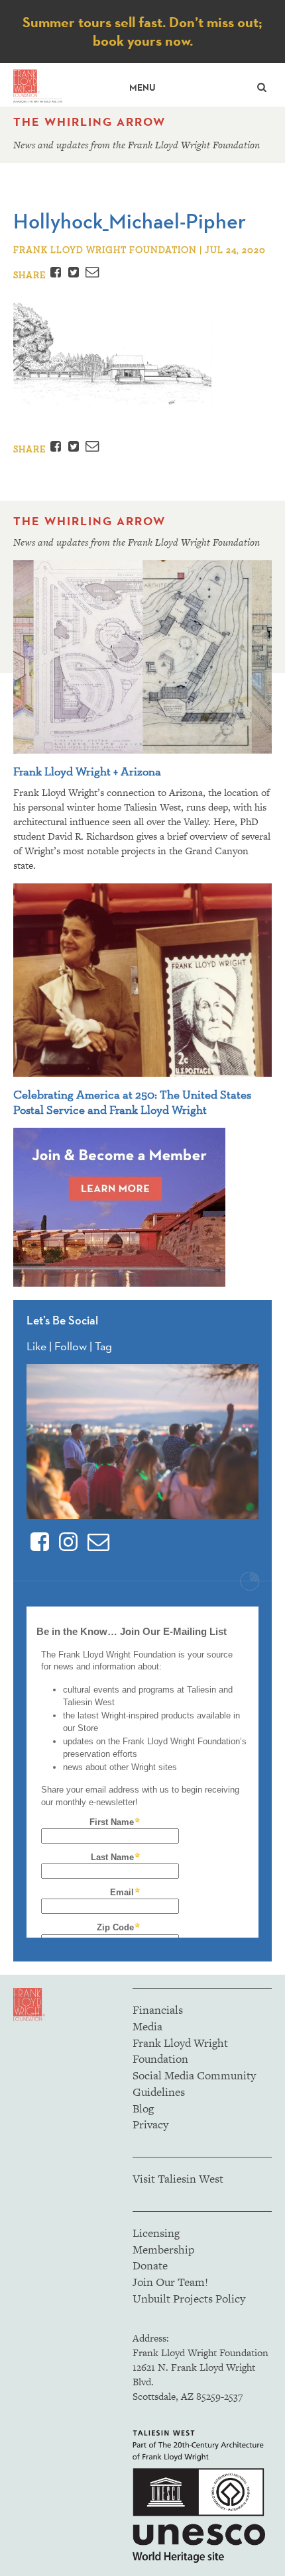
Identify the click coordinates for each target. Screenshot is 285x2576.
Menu (142, 88)
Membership (163, 2250)
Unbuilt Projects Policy (189, 2299)
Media (147, 2026)
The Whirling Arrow (89, 122)
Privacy (150, 2124)
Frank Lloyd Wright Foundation (180, 2051)
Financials (158, 2010)
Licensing (156, 2233)
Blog (143, 2108)
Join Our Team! (170, 2282)
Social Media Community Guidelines (194, 2084)
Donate (150, 2265)
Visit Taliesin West (178, 2179)
